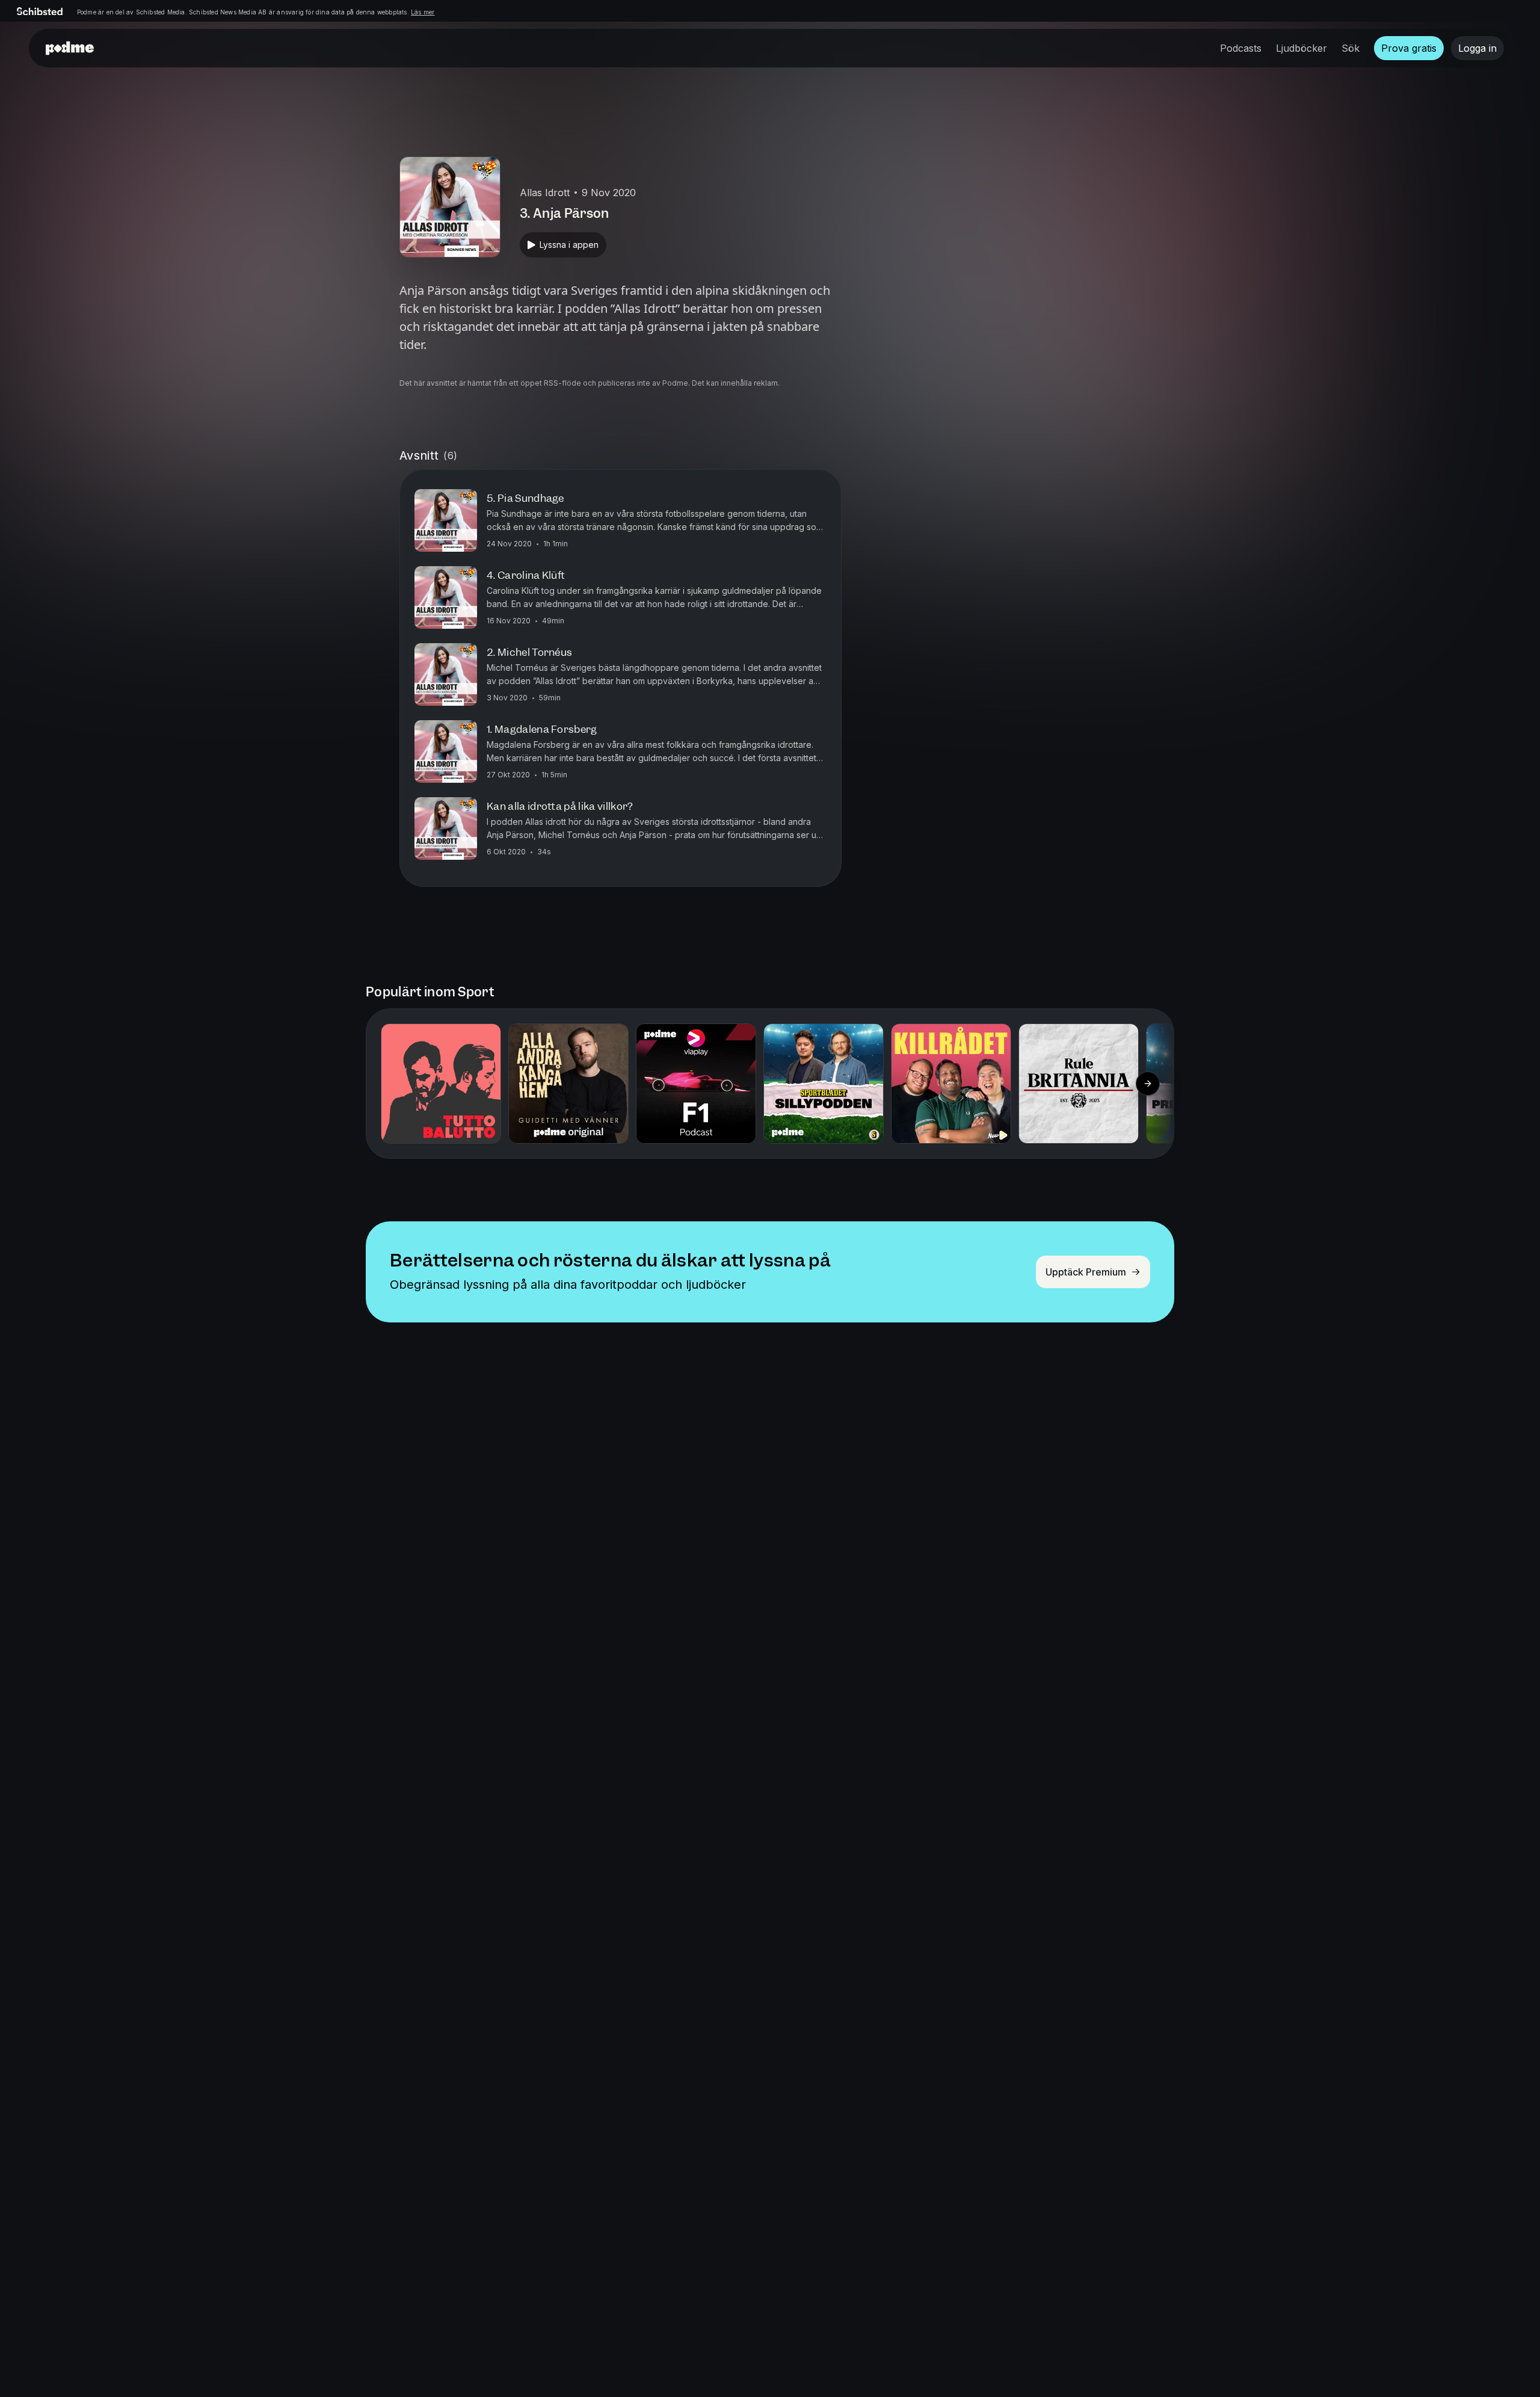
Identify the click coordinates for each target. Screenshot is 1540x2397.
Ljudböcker (1301, 48)
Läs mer (423, 12)
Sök (1351, 48)
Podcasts (1241, 48)
